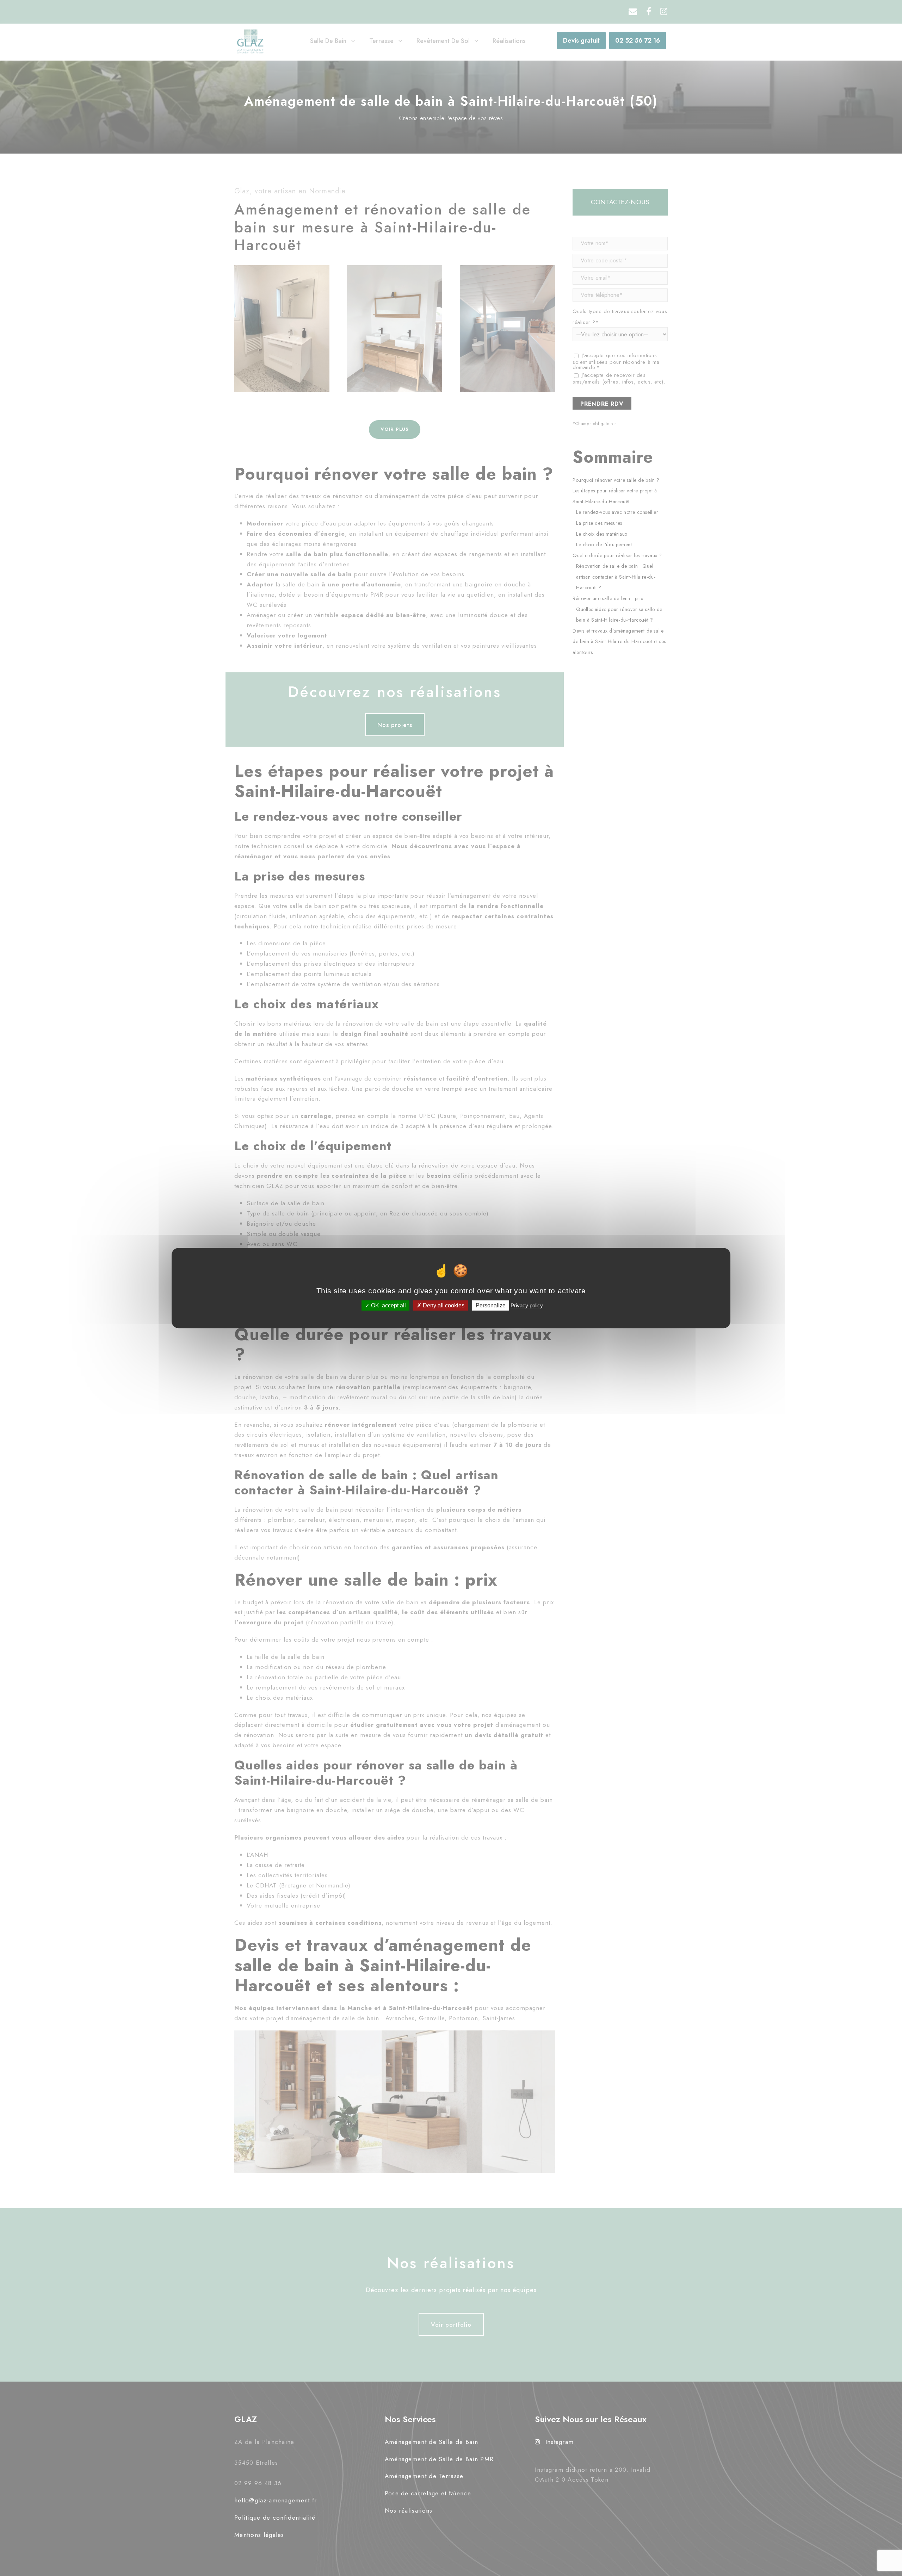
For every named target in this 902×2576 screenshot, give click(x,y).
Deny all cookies (443, 1305)
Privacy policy (527, 1305)
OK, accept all (388, 1305)
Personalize (491, 1305)
